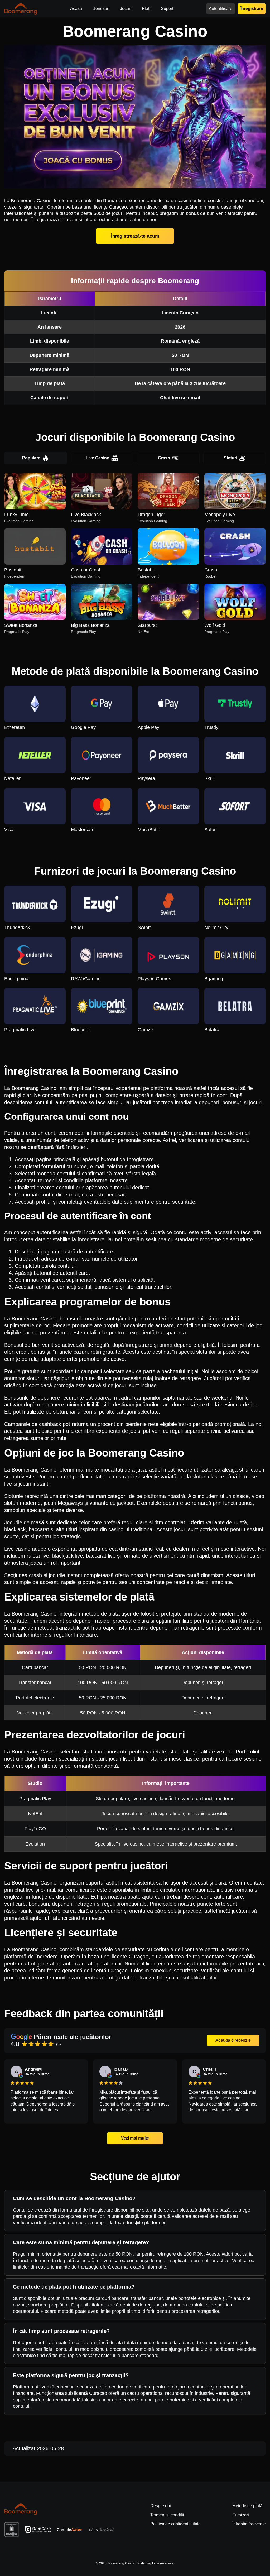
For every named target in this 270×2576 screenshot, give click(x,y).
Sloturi (230, 458)
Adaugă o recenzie (233, 2040)
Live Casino (98, 458)
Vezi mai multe (135, 2138)
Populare (31, 458)
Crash (164, 458)
